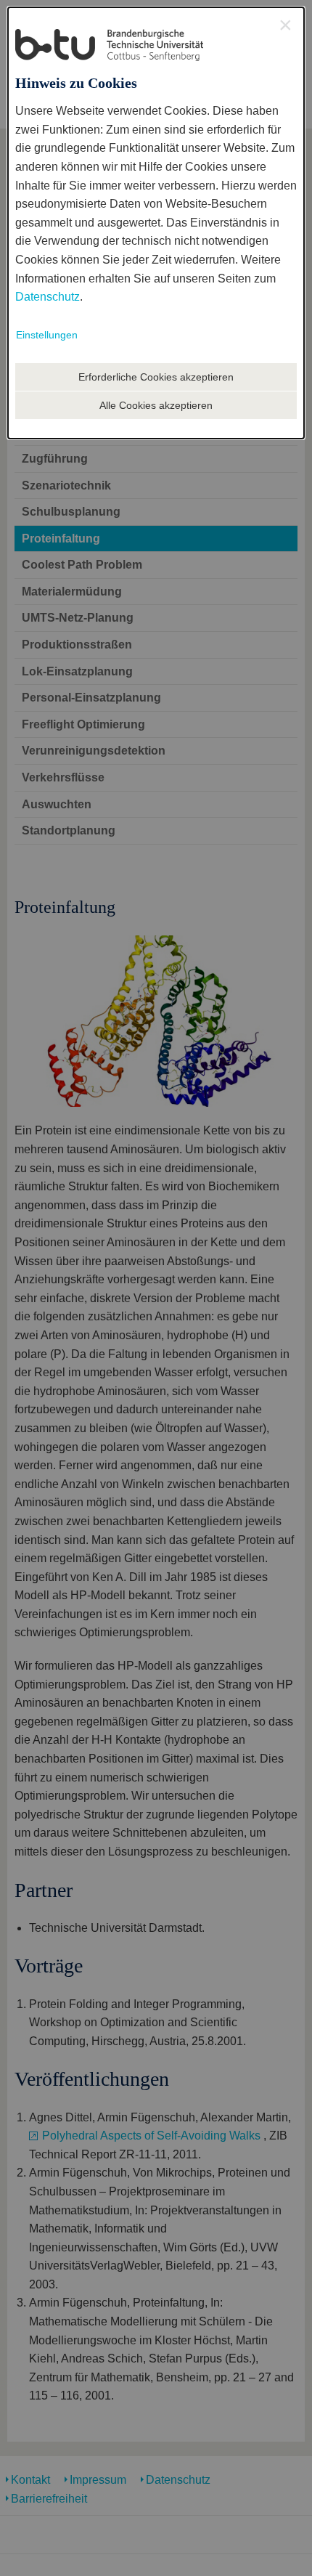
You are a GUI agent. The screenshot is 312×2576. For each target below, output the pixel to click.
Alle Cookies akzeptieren (156, 405)
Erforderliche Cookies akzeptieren (156, 377)
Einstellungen (47, 335)
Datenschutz (48, 297)
